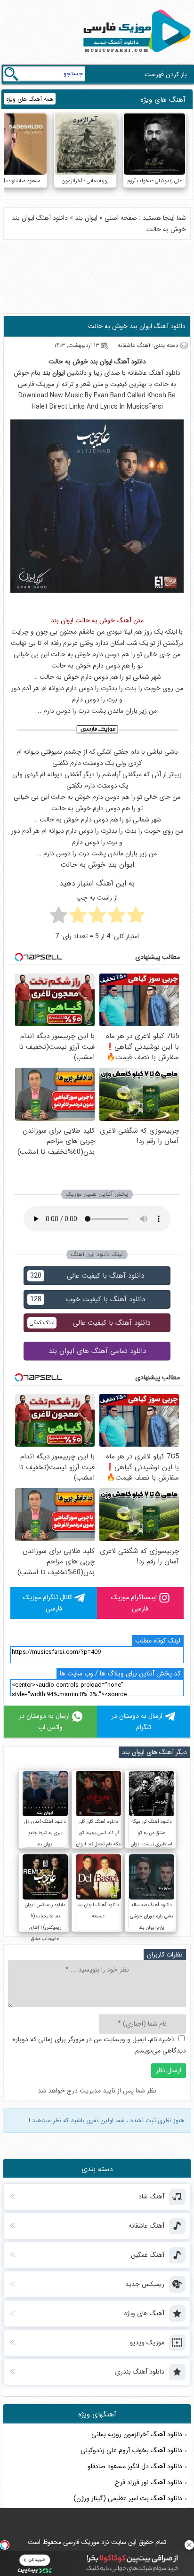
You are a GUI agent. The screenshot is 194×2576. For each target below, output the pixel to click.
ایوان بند (86, 218)
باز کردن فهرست (166, 74)
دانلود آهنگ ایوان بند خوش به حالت (137, 326)
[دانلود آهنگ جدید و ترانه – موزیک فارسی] (135, 55)
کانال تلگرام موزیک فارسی (48, 1603)
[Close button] (189, 2545)
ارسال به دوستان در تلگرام (137, 1722)
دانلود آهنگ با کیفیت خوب (88, 1299)
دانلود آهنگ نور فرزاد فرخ (149, 2482)
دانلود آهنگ (130, 362)
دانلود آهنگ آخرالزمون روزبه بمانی (137, 2434)
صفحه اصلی (121, 218)
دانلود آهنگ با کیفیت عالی (87, 1276)
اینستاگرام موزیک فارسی (134, 1603)
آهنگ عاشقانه (145, 373)
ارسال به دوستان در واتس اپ (44, 1722)
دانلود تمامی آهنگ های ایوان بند (97, 1351)
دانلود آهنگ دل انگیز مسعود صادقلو (135, 2466)
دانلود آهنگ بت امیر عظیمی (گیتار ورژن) (128, 2498)
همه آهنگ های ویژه (30, 99)
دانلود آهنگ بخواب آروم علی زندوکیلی (131, 2450)
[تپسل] (5, 2545)
